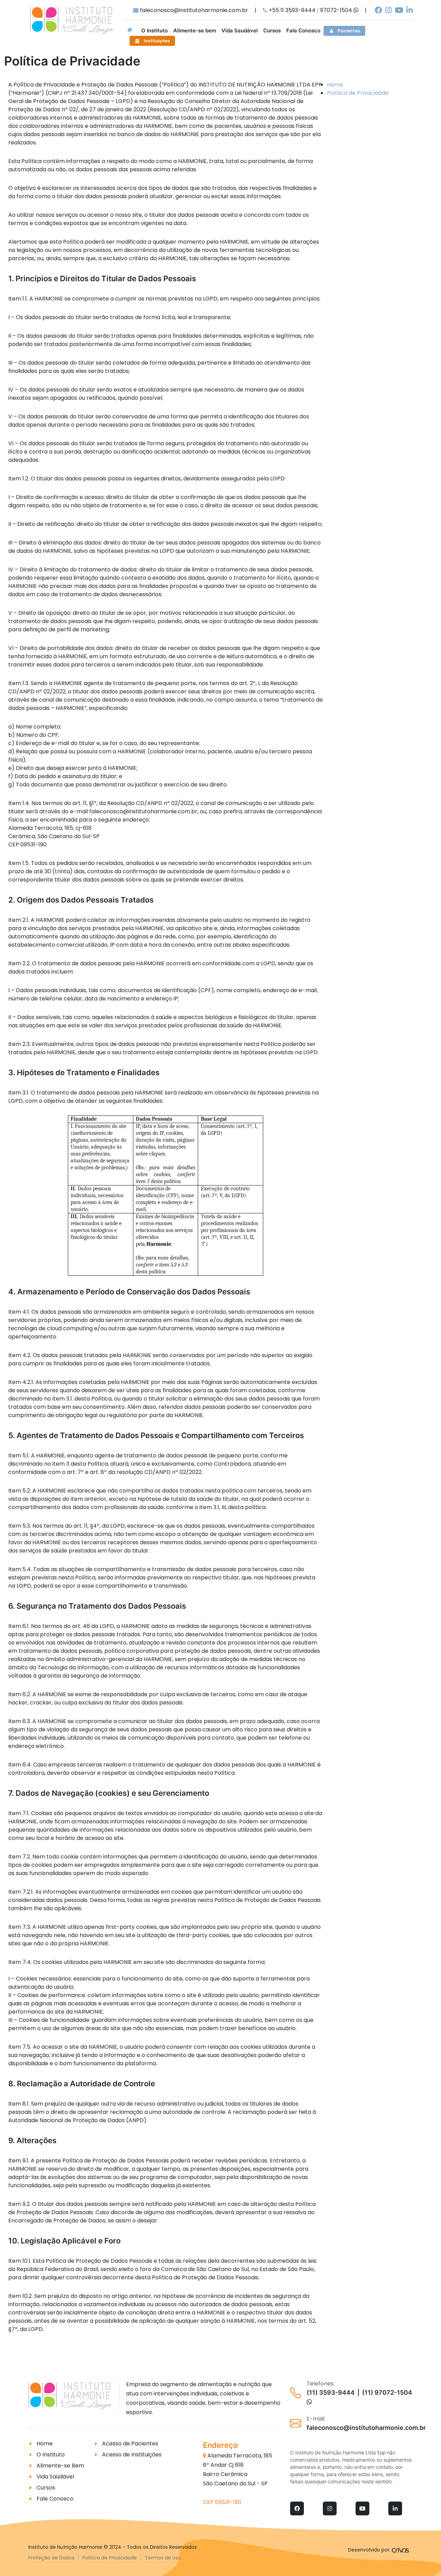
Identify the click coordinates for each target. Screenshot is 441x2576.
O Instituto (51, 2455)
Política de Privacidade (358, 93)
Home (335, 85)
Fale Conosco (55, 2499)
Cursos (46, 2488)
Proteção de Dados (51, 2558)
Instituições (157, 41)
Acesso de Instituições (132, 2455)
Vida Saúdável (55, 2477)
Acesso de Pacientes (130, 2443)
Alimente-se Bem (60, 2466)
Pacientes (349, 31)
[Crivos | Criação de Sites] (401, 2550)
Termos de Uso (163, 2558)
